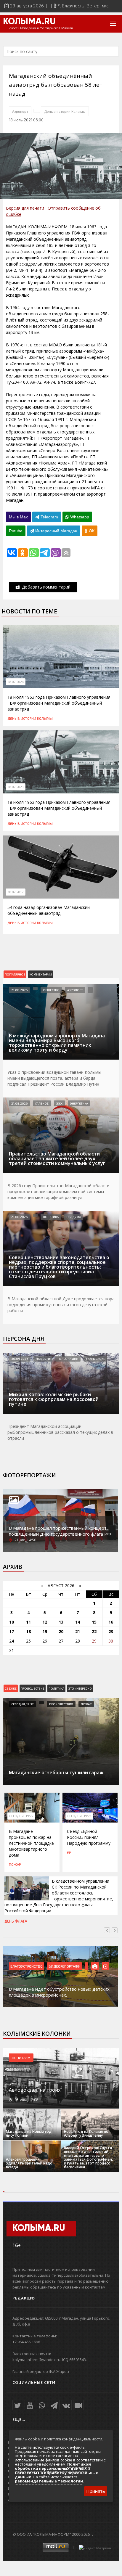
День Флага (16, 1921)
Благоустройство (27, 1966)
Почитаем (21, 2058)
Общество (51, 990)
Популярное (15, 974)
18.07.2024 (16, 682)
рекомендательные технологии (49, 2481)
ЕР (69, 1852)
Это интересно (80, 1688)
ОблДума (74, 1217)
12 (45, 1622)
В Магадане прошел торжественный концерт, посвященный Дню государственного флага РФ (60, 1531)
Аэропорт (20, 111)
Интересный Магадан (56, 531)
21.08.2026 (19, 990)
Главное (42, 1103)
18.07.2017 (16, 892)
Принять (96, 2491)
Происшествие (33, 1688)
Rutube (16, 531)
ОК (91, 531)
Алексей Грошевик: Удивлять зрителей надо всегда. (29, 2163)
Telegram (49, 517)
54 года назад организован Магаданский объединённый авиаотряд (49, 910)
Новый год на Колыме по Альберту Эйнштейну (86, 2133)
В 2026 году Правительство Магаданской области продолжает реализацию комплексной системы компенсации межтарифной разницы (58, 1191)
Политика (51, 1217)
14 (78, 1622)
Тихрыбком (95, 1359)
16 (111, 1622)
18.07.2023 (16, 787)
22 (94, 1631)
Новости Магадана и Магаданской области (40, 28)
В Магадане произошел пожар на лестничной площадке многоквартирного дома (31, 1843)
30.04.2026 (20, 1359)
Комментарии (41, 974)
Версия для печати (25, 208)
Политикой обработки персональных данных (53, 2466)
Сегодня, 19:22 (21, 1816)
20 (61, 1631)
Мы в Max (18, 517)
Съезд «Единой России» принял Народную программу (89, 1837)
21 (78, 1631)
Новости (43, 1359)
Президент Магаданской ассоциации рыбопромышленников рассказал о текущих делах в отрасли (60, 1432)
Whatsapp (79, 517)
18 (28, 1631)
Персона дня (24, 1339)
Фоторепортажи (29, 1475)
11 (28, 1622)
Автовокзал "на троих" (36, 2090)
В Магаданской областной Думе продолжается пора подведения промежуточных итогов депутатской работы (61, 1305)
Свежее (11, 1688)
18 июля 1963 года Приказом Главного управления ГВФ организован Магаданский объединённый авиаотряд (59, 703)
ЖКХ (59, 1103)
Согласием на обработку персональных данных (56, 2475)
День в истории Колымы (65, 111)
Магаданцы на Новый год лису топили (29, 2133)
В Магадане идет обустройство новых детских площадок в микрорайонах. (59, 1992)
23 (111, 1631)
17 (12, 1631)
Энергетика (79, 1103)
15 (94, 1622)
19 (45, 1631)
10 (12, 1622)
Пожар (86, 1704)
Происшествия (61, 1704)
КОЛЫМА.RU (29, 22)
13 (61, 1622)
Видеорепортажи (65, 1966)
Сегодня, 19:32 (23, 1704)
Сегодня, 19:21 (79, 1816)
